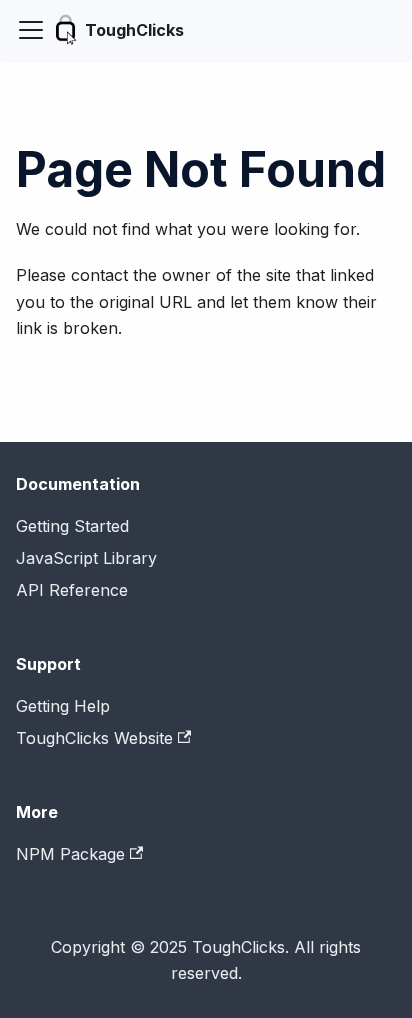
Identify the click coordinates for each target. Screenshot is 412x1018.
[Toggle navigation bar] (31, 30)
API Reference (72, 590)
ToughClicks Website (94, 738)
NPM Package (70, 854)
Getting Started (72, 526)
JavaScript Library (86, 558)
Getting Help (63, 706)
